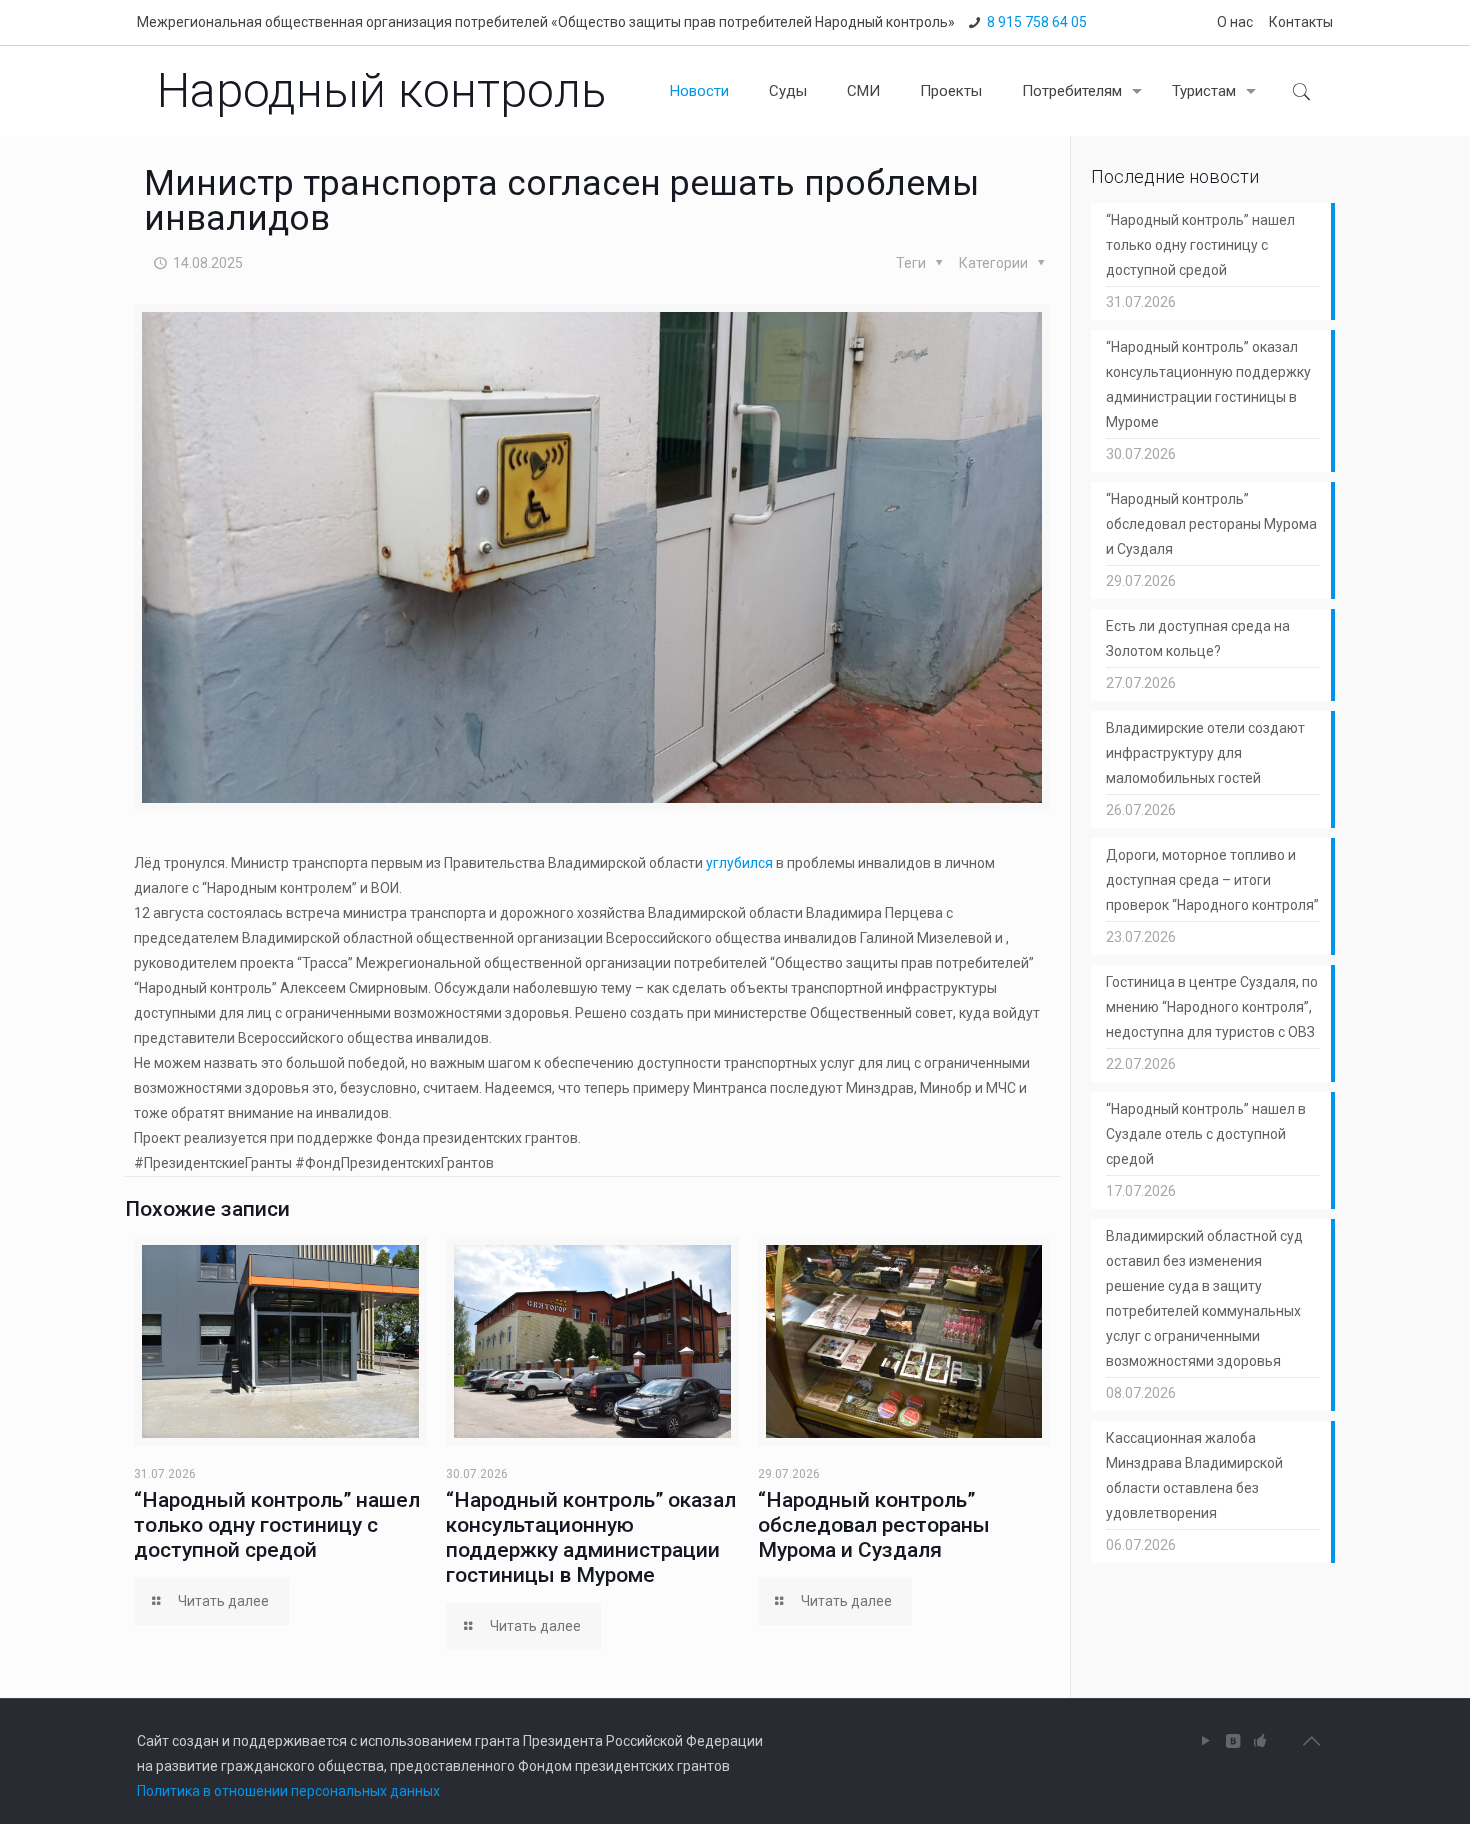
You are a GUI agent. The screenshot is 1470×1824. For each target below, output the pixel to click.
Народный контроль (381, 90)
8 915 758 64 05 (1037, 22)
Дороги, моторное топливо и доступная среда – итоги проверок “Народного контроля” (1212, 880)
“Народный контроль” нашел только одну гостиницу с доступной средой (277, 1525)
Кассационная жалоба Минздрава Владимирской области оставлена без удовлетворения (1194, 1475)
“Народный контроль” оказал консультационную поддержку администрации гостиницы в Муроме (591, 1537)
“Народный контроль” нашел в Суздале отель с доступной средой (1206, 1134)
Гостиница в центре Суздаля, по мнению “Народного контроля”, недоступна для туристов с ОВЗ (1212, 1007)
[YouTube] (1206, 1741)
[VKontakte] (1233, 1741)
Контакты (1301, 22)
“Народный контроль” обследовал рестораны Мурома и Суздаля (874, 1525)
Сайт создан (178, 1741)
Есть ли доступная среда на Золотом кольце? (1198, 638)
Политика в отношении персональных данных (288, 1791)
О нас (1235, 22)
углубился (739, 863)
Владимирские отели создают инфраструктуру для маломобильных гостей (1205, 753)
